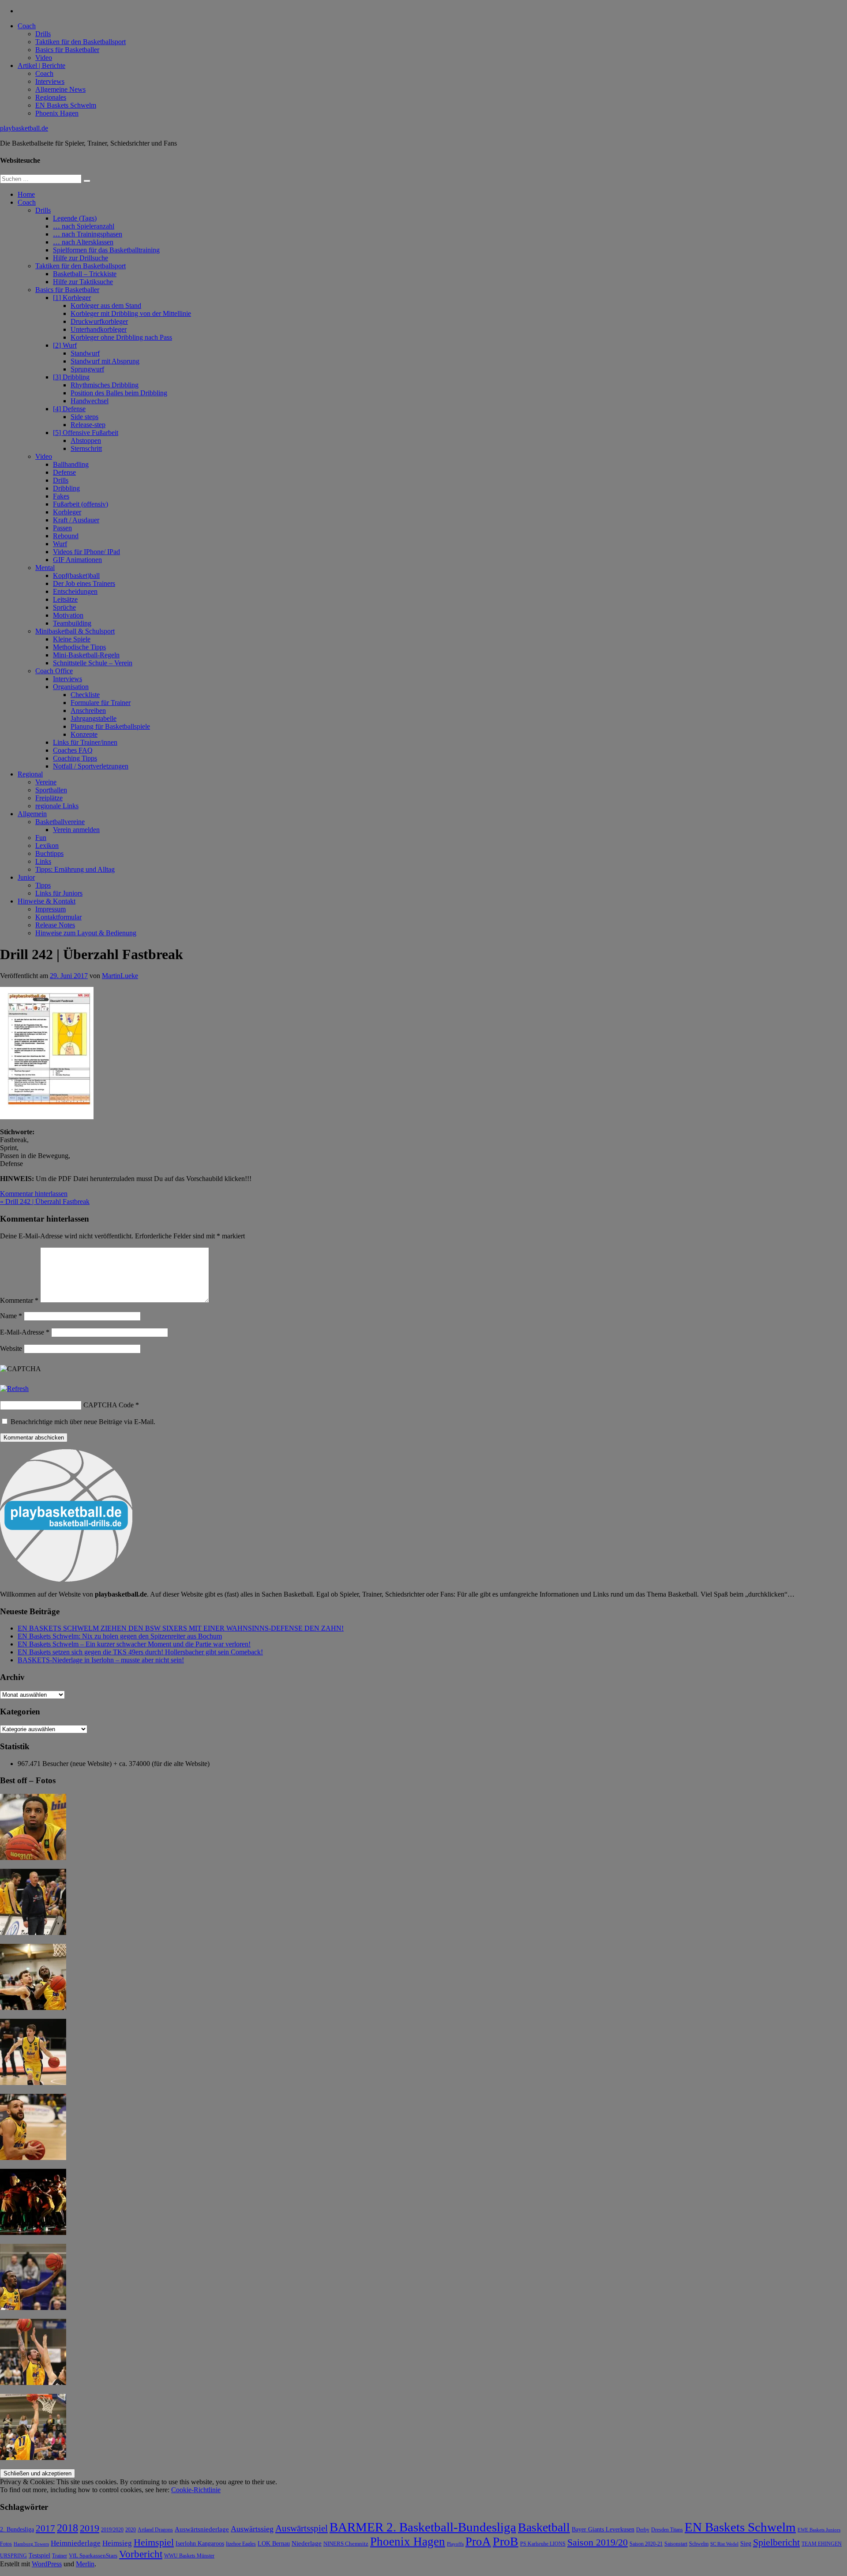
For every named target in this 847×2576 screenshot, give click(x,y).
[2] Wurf (65, 345)
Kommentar (19, 1300)
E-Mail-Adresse (25, 1332)
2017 (45, 2528)
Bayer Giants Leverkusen (603, 2529)
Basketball (544, 2527)
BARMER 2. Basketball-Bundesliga (423, 2527)
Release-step (88, 425)
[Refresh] (14, 1389)
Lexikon (47, 846)
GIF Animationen (77, 560)
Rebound (66, 536)
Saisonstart (676, 2544)
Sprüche (64, 607)
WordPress (47, 2564)
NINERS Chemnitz (346, 2544)
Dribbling (66, 488)
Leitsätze (65, 599)
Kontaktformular (58, 917)
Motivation (68, 615)
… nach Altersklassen (83, 242)
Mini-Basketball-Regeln (86, 655)
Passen (62, 528)
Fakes (61, 496)
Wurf (60, 544)
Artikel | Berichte (41, 66)
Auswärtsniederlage (202, 2529)
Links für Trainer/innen (85, 742)
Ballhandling (71, 464)
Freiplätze (49, 798)
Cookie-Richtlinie (196, 2490)
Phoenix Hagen (57, 113)
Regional (30, 774)
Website (11, 1348)
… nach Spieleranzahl (84, 226)
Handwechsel (90, 401)
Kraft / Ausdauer (76, 520)
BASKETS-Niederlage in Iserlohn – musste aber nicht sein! (101, 1660)
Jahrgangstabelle (94, 718)
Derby (643, 2530)
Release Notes (55, 925)
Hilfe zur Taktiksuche (83, 282)
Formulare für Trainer (101, 703)
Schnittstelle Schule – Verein (93, 663)
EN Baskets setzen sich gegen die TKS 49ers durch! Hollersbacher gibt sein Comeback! (140, 1652)
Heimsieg (117, 2543)
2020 (131, 2530)
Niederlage (307, 2543)
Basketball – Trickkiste (85, 274)
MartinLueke (120, 976)
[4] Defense (69, 409)
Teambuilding (72, 623)
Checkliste (85, 695)
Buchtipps (49, 853)
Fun (41, 838)
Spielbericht (776, 2542)
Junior (26, 877)
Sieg (746, 2544)
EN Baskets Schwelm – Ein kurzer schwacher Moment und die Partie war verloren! (134, 1644)
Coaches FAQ (73, 750)
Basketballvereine (60, 822)
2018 (67, 2528)
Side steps (84, 417)
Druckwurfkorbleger (99, 321)
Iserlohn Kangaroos (200, 2544)
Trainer (60, 2556)
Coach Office (54, 671)
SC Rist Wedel (724, 2544)
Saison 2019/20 (598, 2542)
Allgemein (32, 814)
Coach (27, 26)
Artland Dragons (155, 2530)
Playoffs (455, 2544)
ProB (506, 2541)
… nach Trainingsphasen (88, 234)
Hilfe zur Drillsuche (81, 258)
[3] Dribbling (71, 377)
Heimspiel (154, 2542)
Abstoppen (86, 441)
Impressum (51, 909)
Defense (64, 472)
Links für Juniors (59, 893)
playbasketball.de (24, 128)
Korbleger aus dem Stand (106, 306)
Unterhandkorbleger (99, 329)
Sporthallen (51, 790)
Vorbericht (141, 2554)
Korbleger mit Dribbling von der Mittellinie (131, 313)
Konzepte (84, 734)
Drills (43, 34)
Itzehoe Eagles (241, 2544)
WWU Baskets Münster (189, 2556)
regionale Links (57, 806)
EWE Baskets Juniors (819, 2530)
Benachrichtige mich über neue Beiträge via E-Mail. (83, 1422)
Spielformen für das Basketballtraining (106, 250)
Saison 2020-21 (646, 2544)
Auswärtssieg (252, 2529)
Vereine (46, 782)
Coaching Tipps (75, 758)
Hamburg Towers (31, 2544)
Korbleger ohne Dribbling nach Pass (121, 337)
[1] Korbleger (72, 298)
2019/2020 (112, 2530)
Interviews (50, 81)
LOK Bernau (274, 2544)
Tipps (43, 885)
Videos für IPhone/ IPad (86, 552)
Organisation (71, 687)
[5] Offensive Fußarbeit (86, 433)
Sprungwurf (87, 369)
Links (43, 861)
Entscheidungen (75, 591)
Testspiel (39, 2555)
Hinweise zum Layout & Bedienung (86, 933)
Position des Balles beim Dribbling (119, 393)
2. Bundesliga (17, 2529)
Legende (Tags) (75, 218)
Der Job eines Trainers (84, 583)
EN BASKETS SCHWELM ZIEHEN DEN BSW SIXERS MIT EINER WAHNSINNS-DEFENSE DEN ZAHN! (181, 1628)
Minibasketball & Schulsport (75, 631)
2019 (90, 2528)
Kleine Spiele (72, 639)
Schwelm (699, 2544)
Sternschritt (86, 448)
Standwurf (85, 353)
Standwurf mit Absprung (105, 361)
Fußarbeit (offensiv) (81, 504)
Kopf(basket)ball (76, 576)
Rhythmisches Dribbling (105, 385)
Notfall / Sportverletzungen (91, 766)
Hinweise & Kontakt (47, 901)
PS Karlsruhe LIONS (543, 2544)
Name (11, 1316)
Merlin (85, 2564)
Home (26, 194)
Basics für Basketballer (67, 50)
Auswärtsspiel (302, 2528)
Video (44, 58)
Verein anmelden (76, 830)
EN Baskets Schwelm (66, 105)
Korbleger (67, 512)
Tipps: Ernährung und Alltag (75, 869)
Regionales (51, 97)
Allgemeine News (60, 89)
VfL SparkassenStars (93, 2555)
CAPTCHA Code (109, 1405)
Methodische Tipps (79, 647)
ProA (478, 2542)
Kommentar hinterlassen (34, 1194)
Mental (45, 568)
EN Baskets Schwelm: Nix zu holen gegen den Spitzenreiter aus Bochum (120, 1636)
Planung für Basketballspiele (110, 726)
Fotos (6, 2544)
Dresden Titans (667, 2530)
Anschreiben (88, 711)
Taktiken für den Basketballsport (81, 42)
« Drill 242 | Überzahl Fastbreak (45, 1202)
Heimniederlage (76, 2543)
